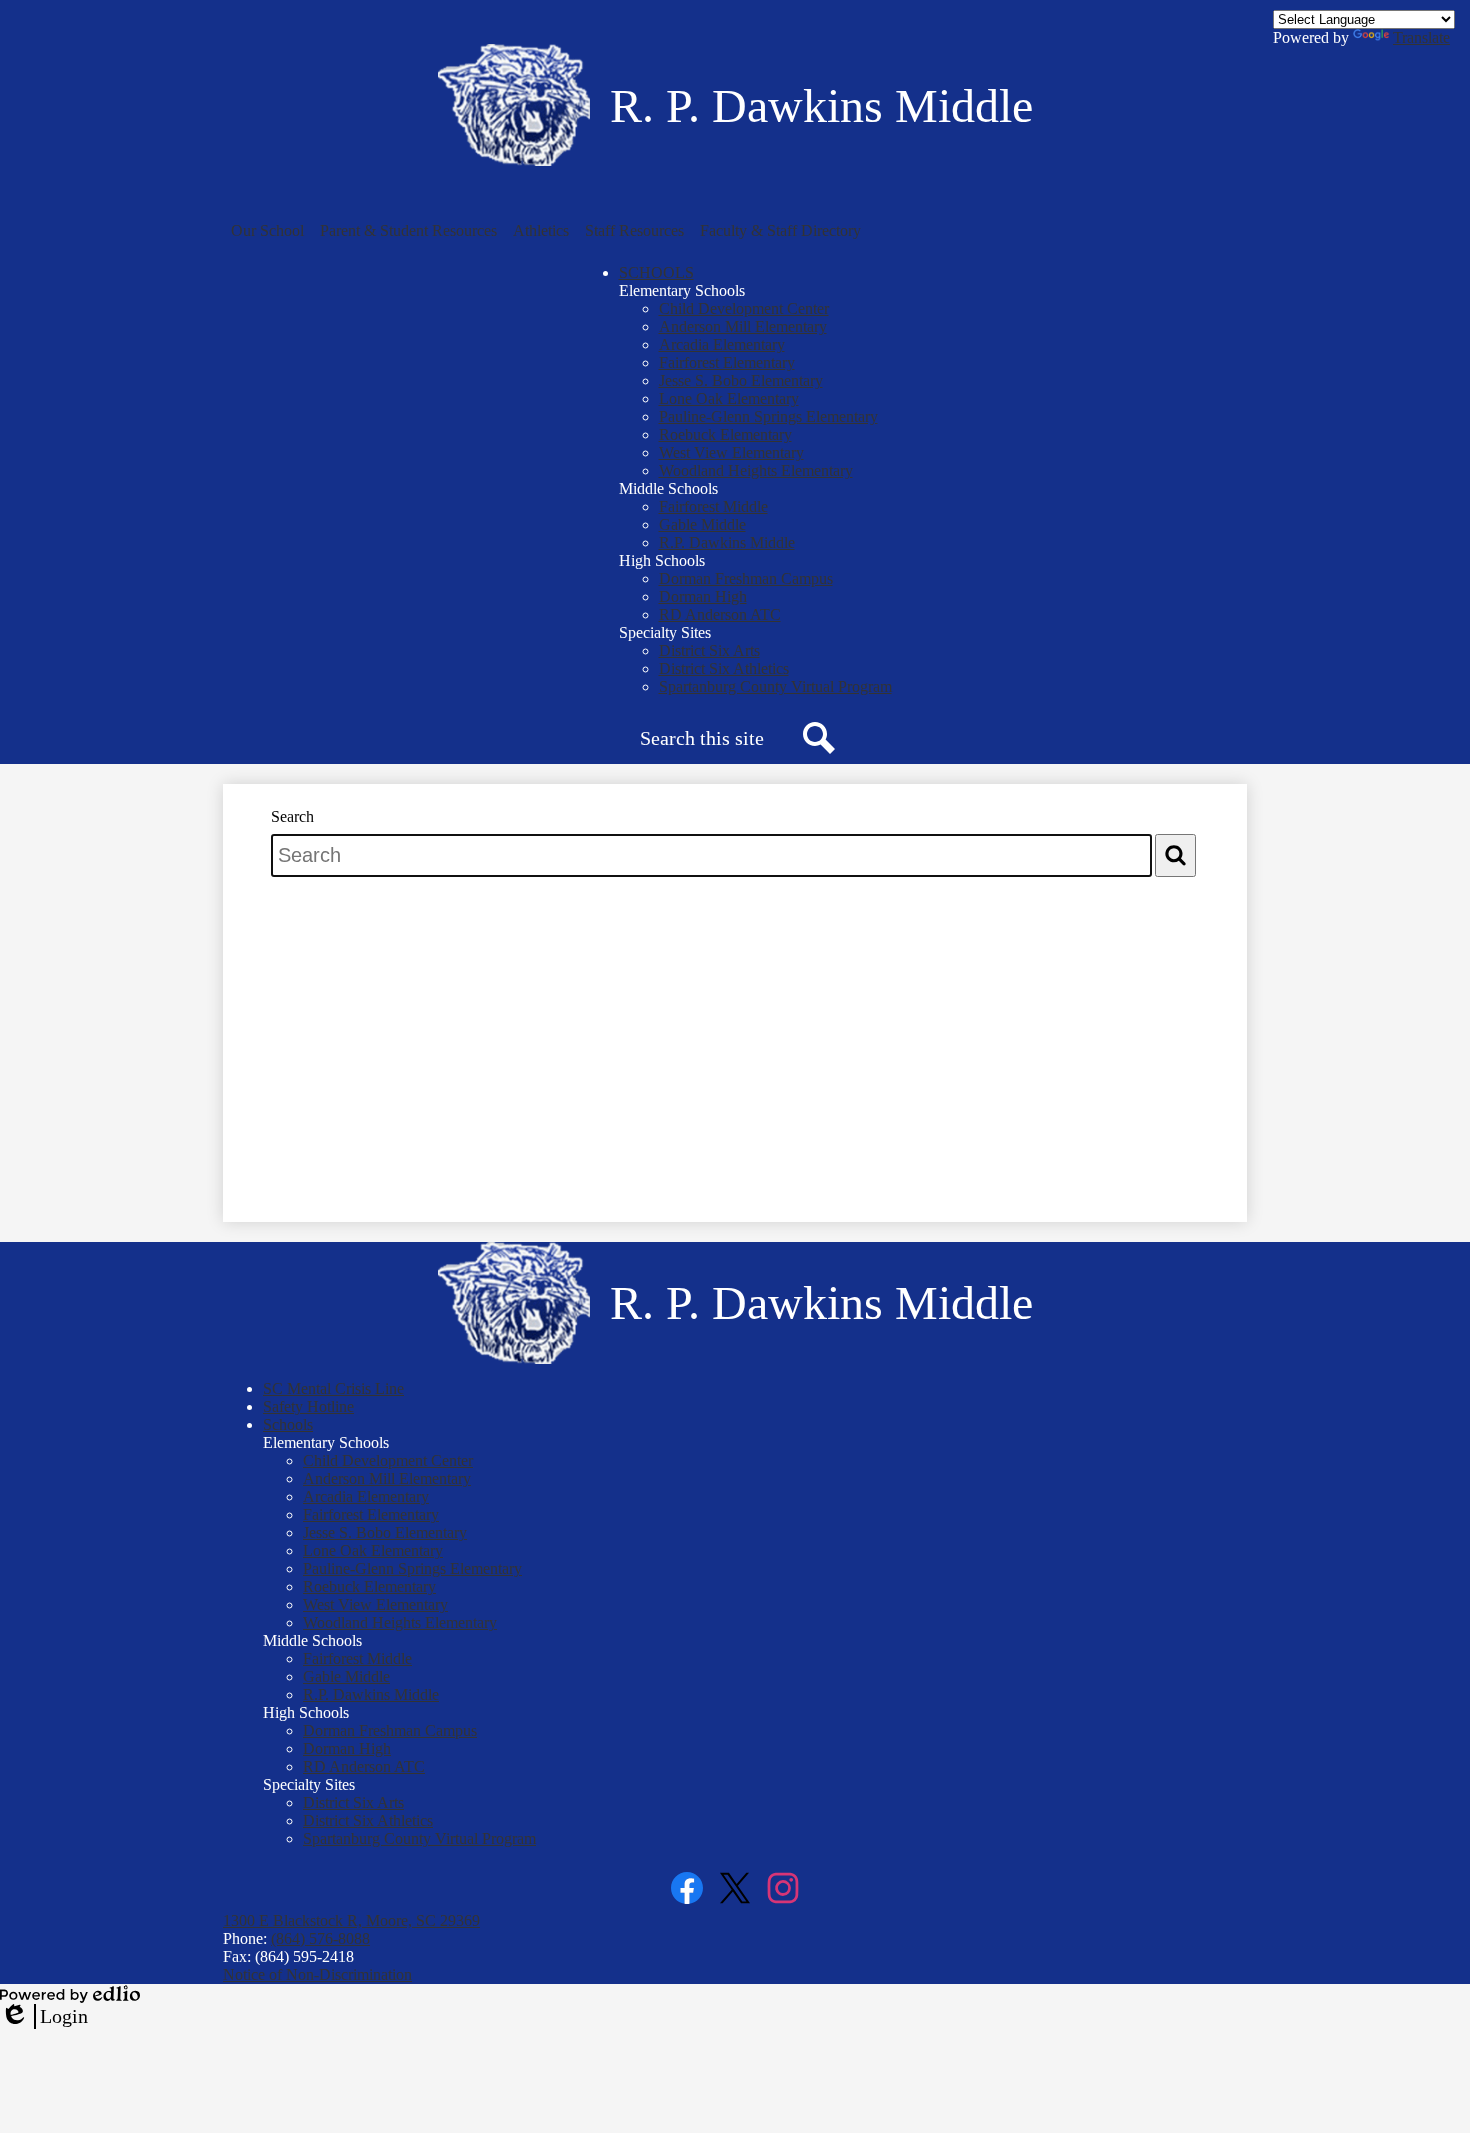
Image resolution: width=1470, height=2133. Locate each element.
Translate (1421, 37)
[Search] (1175, 855)
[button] (267, 231)
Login (44, 2017)
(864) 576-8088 (320, 1938)
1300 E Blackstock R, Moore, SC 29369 (351, 1920)
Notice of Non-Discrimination (317, 1974)
